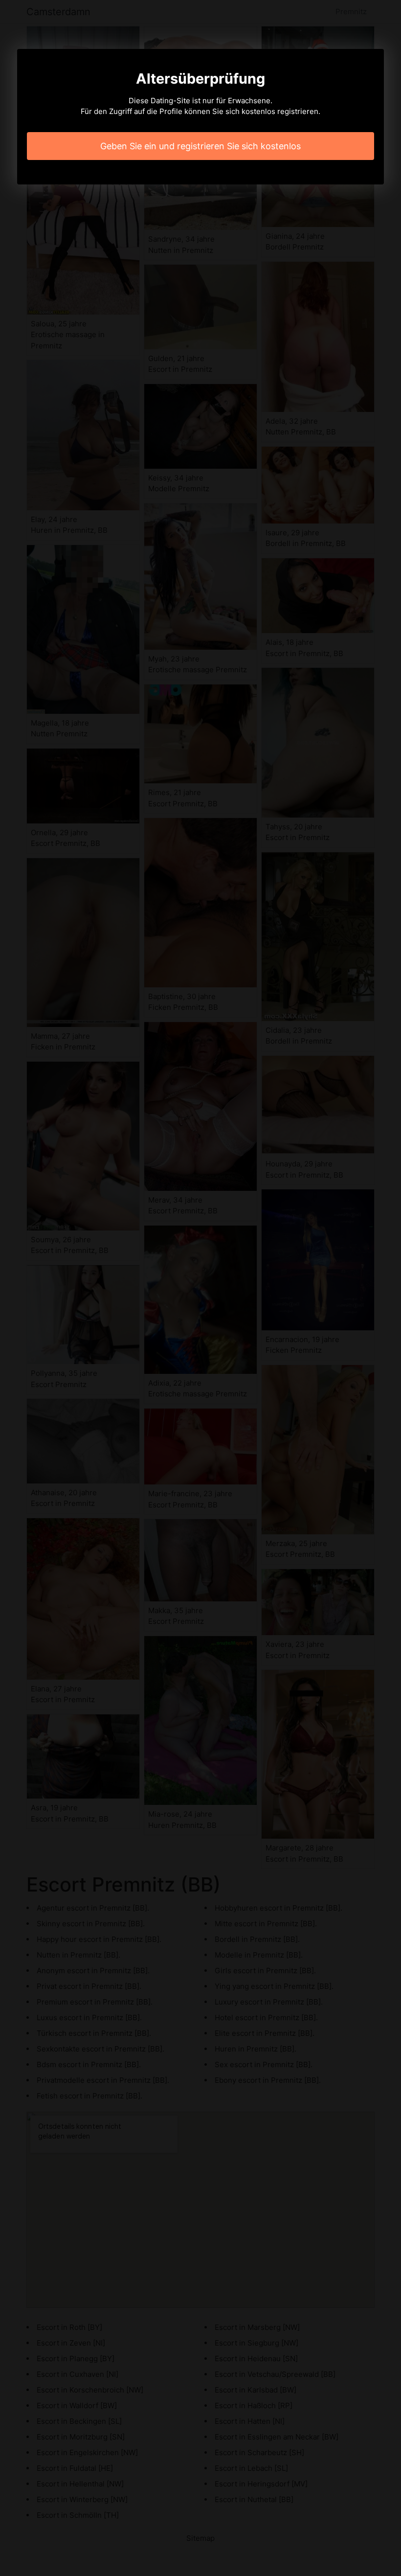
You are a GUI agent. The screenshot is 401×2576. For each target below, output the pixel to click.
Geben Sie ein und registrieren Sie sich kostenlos (200, 146)
